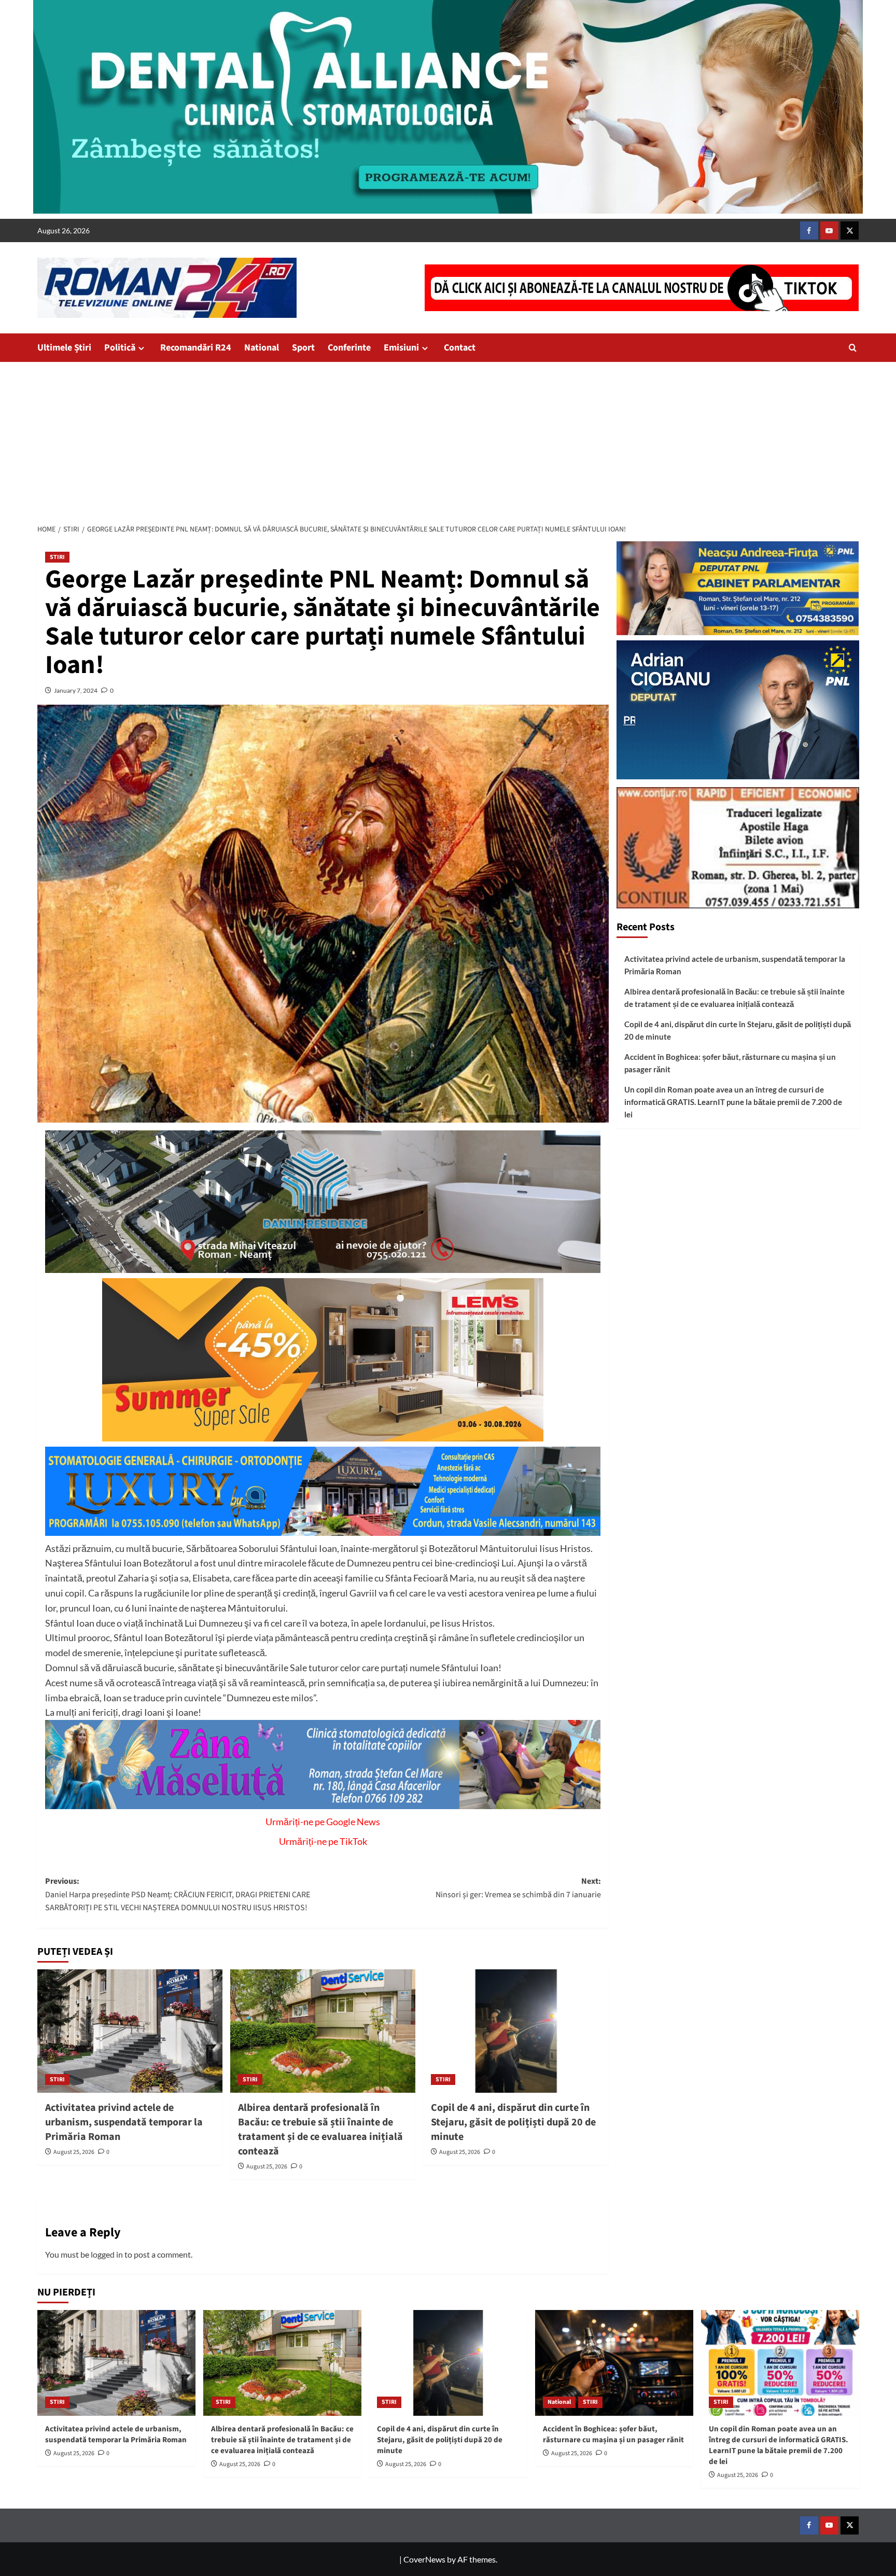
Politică (120, 348)
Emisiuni (401, 348)
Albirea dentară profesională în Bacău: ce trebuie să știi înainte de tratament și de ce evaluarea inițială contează (320, 2130)
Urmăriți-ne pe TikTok (323, 1841)
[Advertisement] (448, 440)
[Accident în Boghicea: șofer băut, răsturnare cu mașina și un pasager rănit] (614, 2363)
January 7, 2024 (76, 690)
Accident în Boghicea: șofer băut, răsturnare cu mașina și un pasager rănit (730, 1063)
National (262, 348)
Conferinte (349, 348)
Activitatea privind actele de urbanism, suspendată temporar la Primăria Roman (124, 2122)
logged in (107, 2254)
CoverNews (424, 2559)
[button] (853, 348)
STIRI (57, 557)
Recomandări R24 (196, 348)
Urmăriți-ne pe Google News (323, 1822)
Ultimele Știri (64, 348)
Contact (460, 348)
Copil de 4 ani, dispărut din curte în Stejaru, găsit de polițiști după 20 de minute (513, 2122)
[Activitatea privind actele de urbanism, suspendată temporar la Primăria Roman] (130, 2031)
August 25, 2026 (74, 2152)
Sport (303, 348)
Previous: (178, 1894)
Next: (518, 1888)
